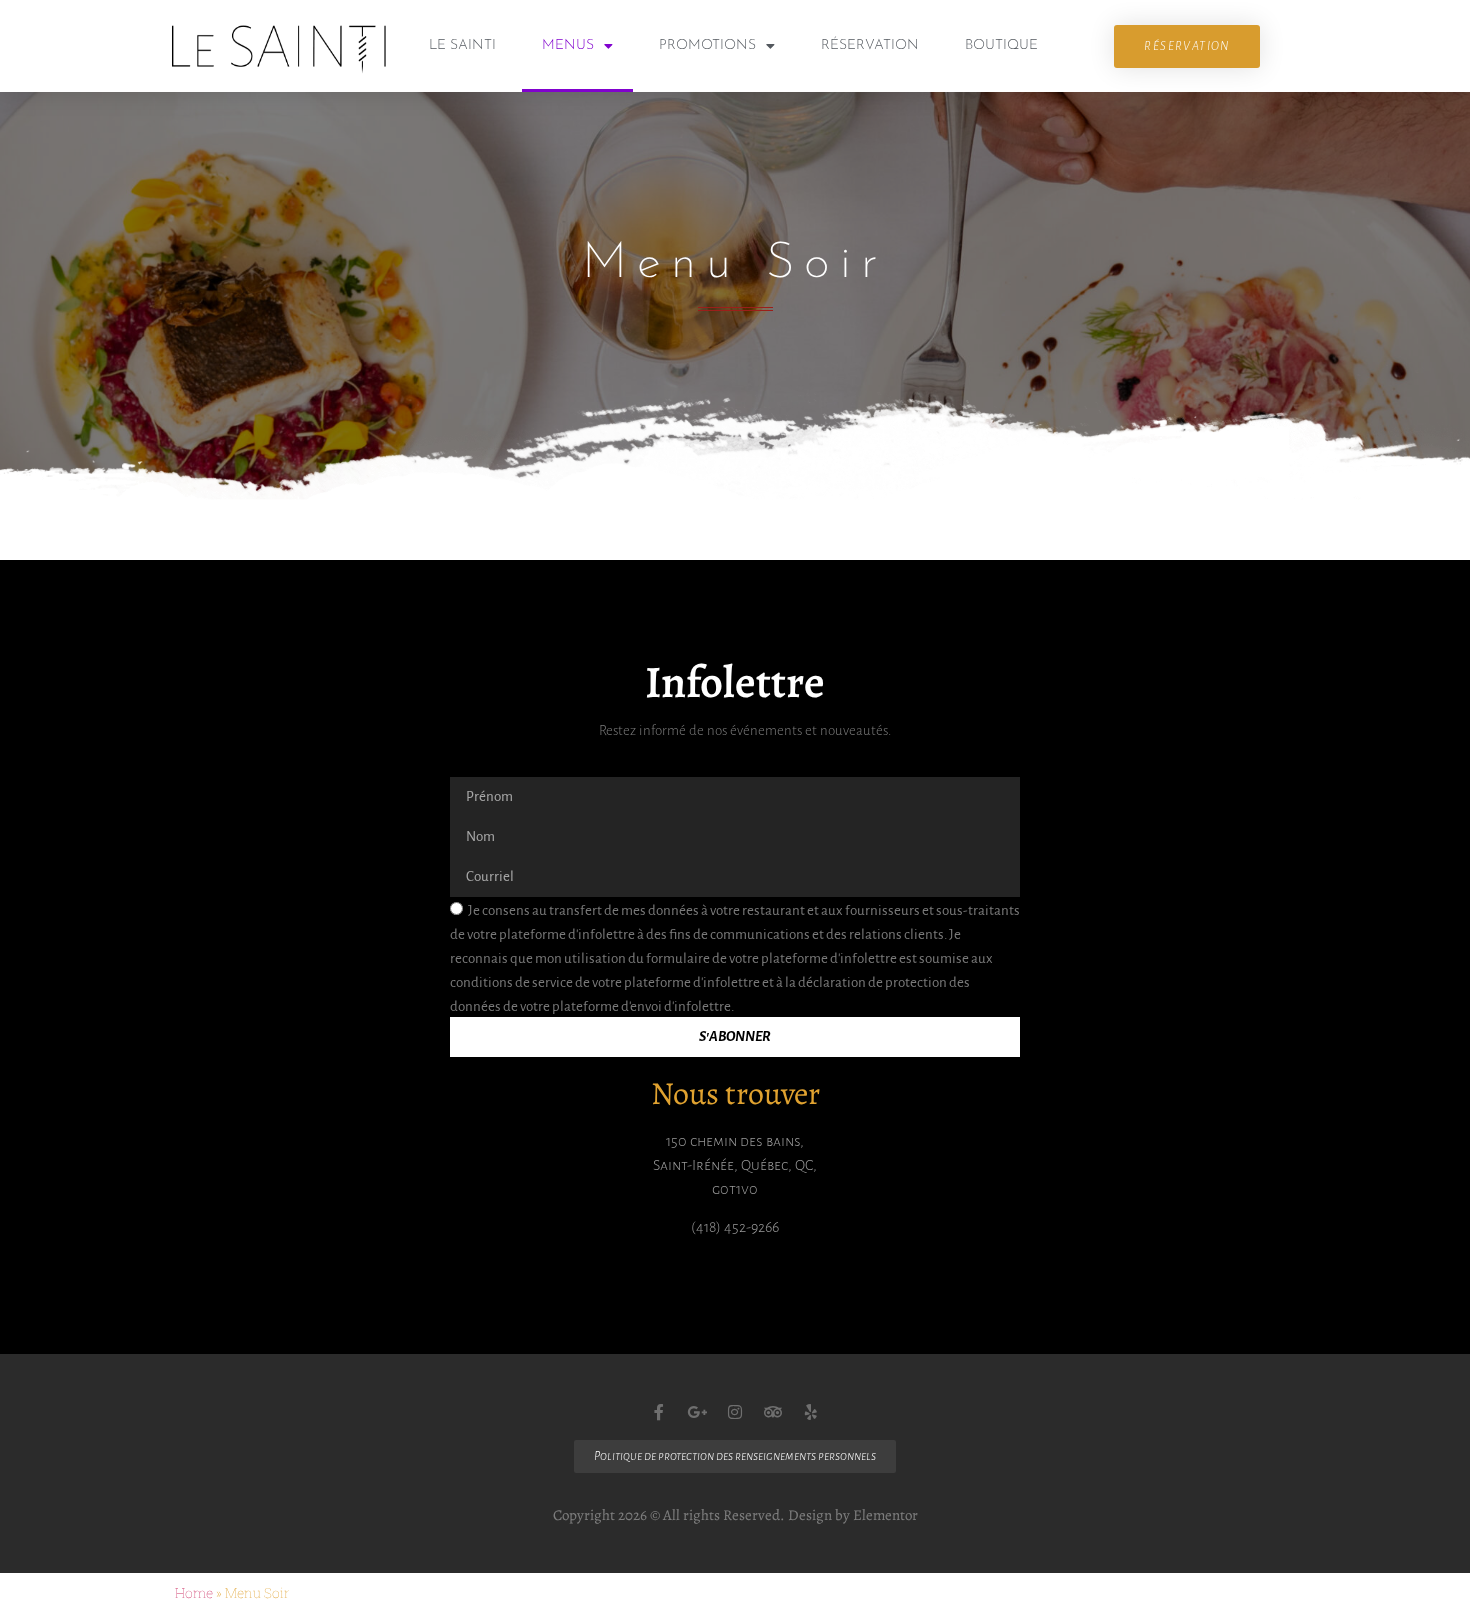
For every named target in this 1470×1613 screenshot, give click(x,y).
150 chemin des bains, (735, 1141)
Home (194, 1593)
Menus (568, 45)
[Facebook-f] (659, 1412)
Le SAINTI (462, 45)
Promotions (707, 45)
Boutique (1001, 45)
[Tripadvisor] (773, 1412)
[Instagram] (735, 1412)
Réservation (870, 45)
